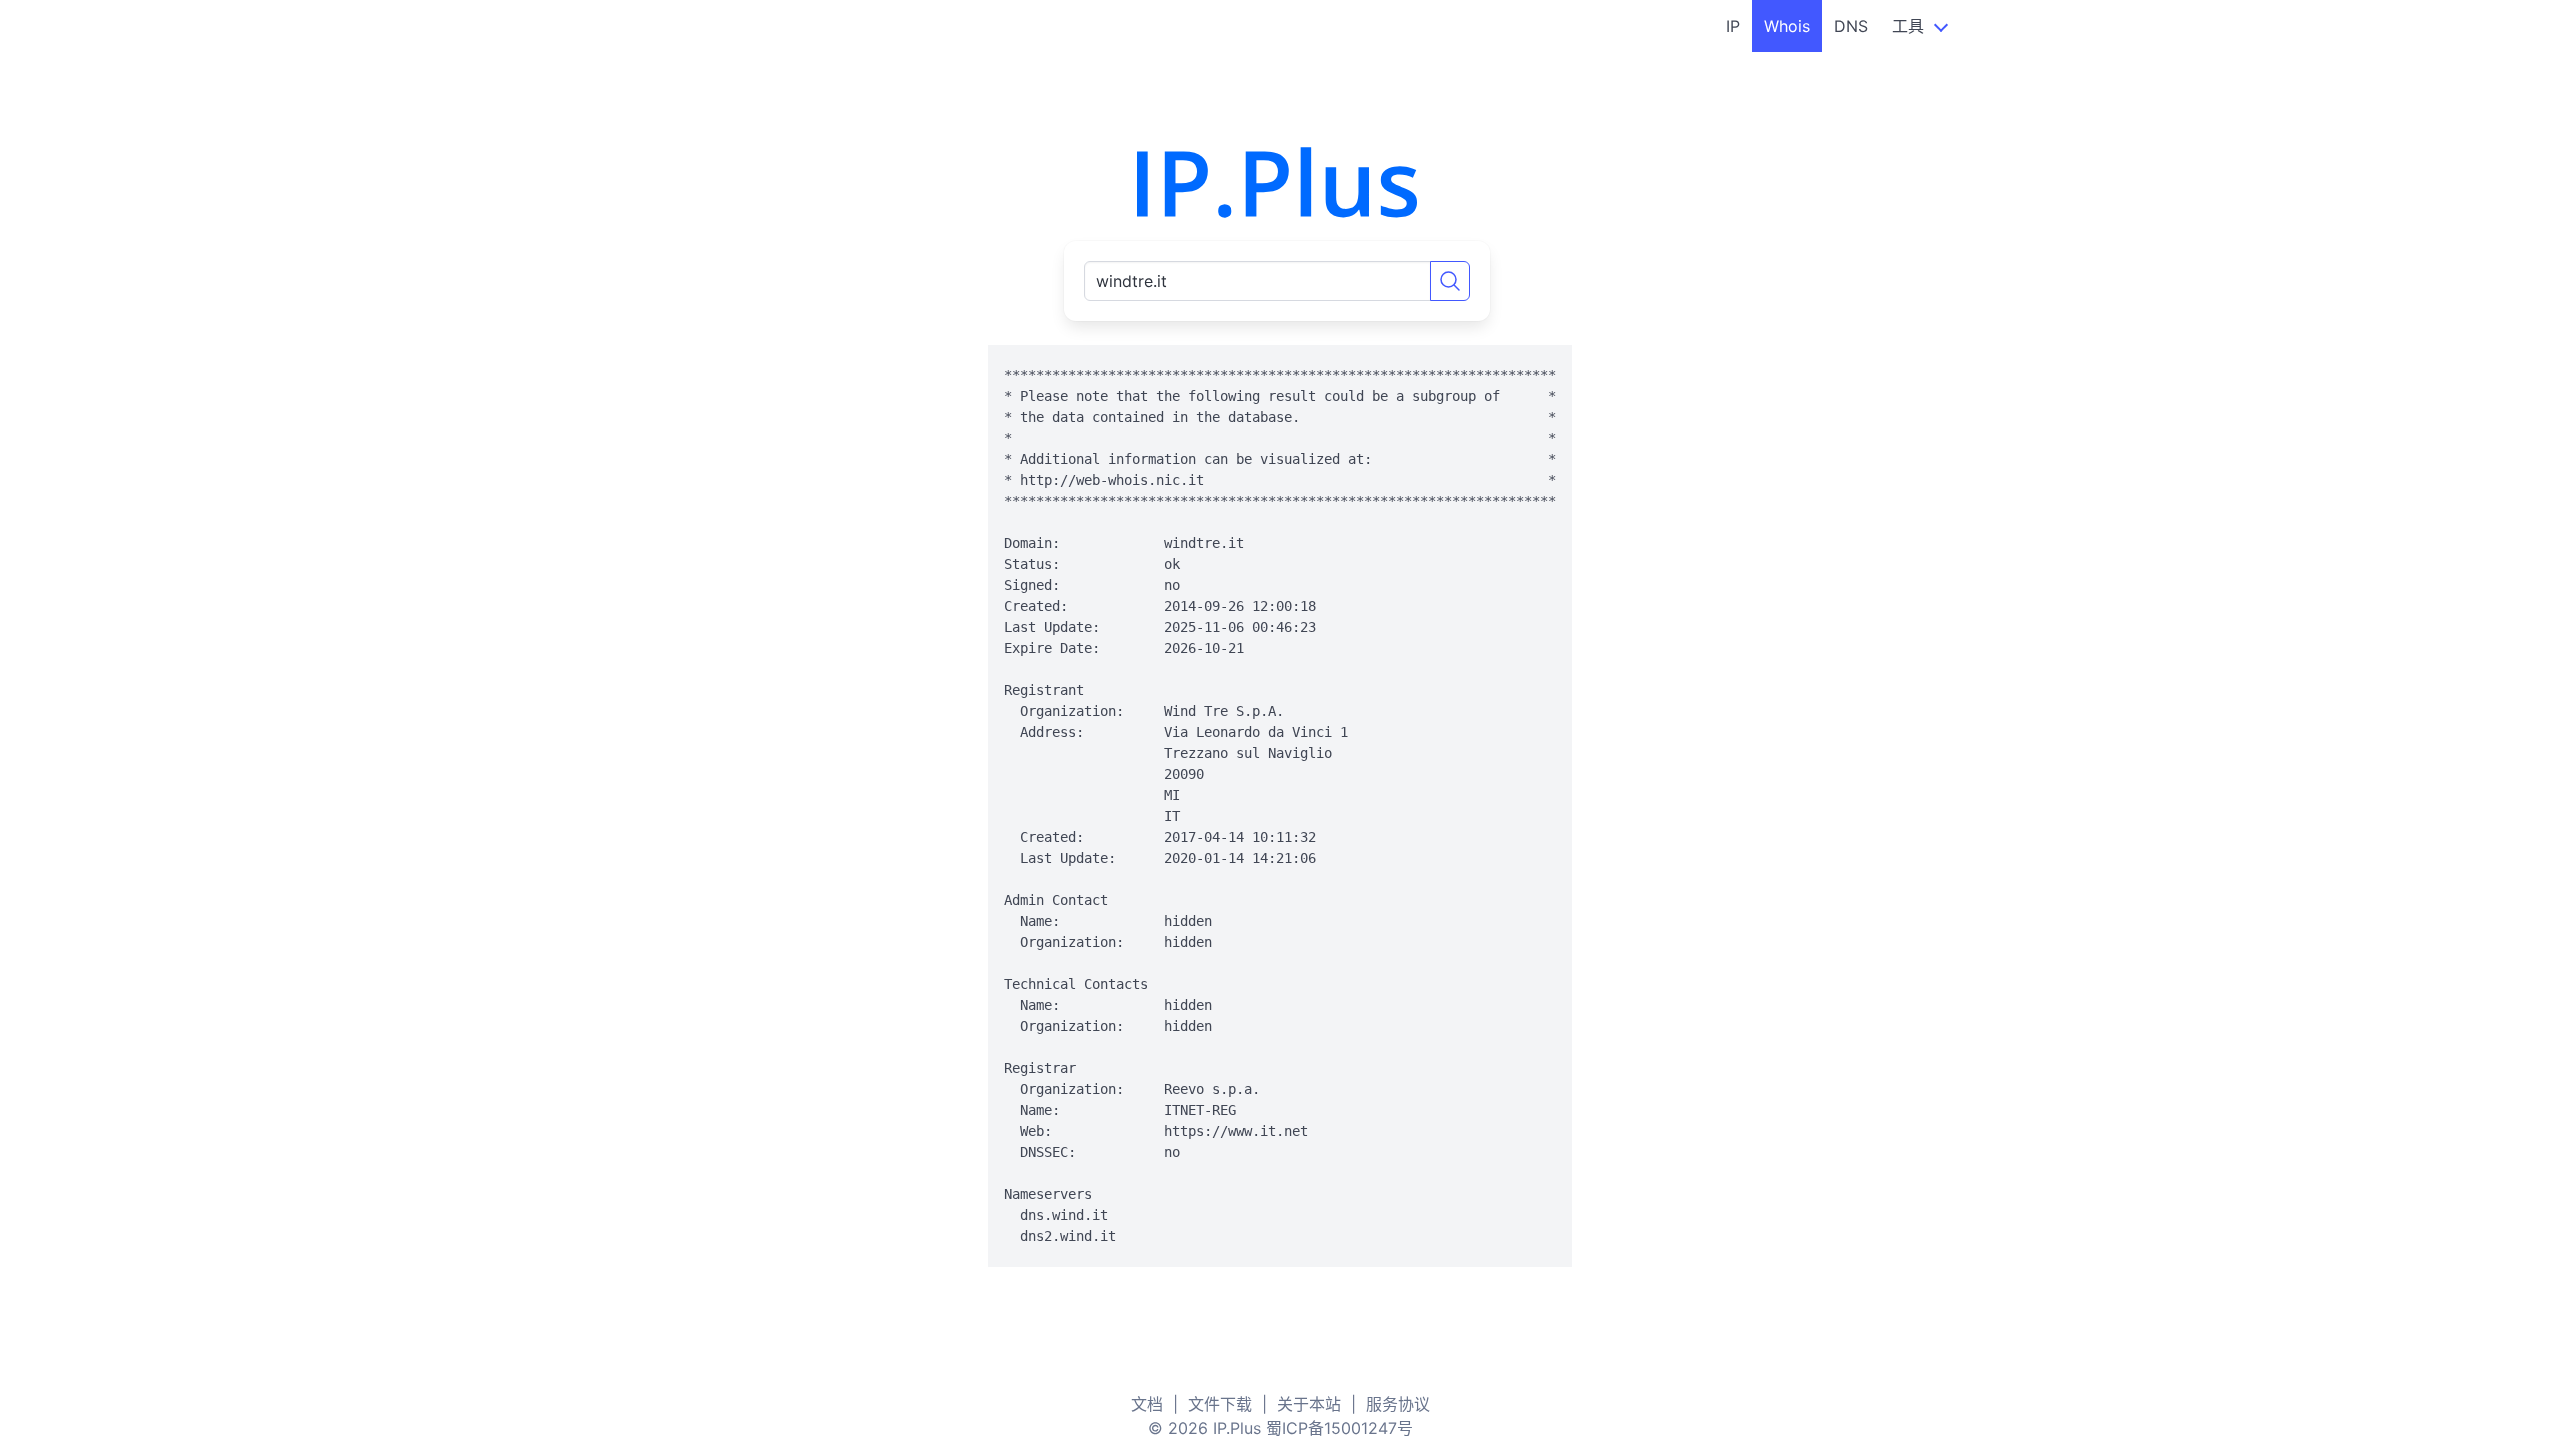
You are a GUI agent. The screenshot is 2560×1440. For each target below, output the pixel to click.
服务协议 (1398, 1404)
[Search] (1450, 281)
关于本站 (1309, 1404)
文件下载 (1220, 1404)
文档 (1147, 1404)
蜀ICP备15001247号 (1339, 1428)
